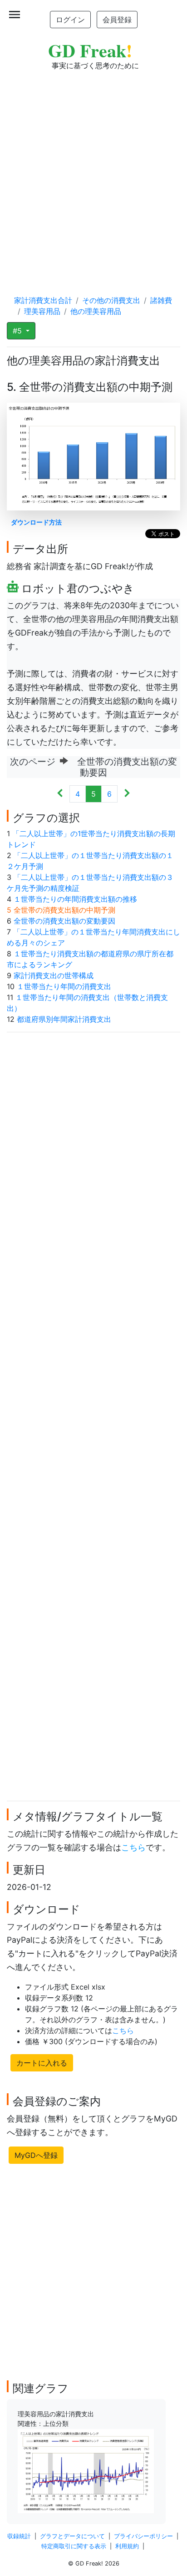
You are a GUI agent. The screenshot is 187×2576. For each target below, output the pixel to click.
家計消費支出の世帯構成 (54, 975)
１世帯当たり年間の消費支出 (64, 986)
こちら (133, 1847)
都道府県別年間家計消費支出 (64, 1019)
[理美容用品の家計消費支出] (86, 2470)
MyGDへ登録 (36, 2155)
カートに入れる (42, 2063)
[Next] (127, 794)
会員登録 (117, 20)
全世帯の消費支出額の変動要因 (64, 921)
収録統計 (19, 2536)
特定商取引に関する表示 (74, 2546)
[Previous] (60, 794)
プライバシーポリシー (143, 2536)
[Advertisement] (93, 174)
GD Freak (90, 50)
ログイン (70, 20)
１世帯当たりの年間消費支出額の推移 (75, 899)
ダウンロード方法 (36, 522)
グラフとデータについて (72, 2536)
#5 (18, 331)
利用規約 (127, 2546)
